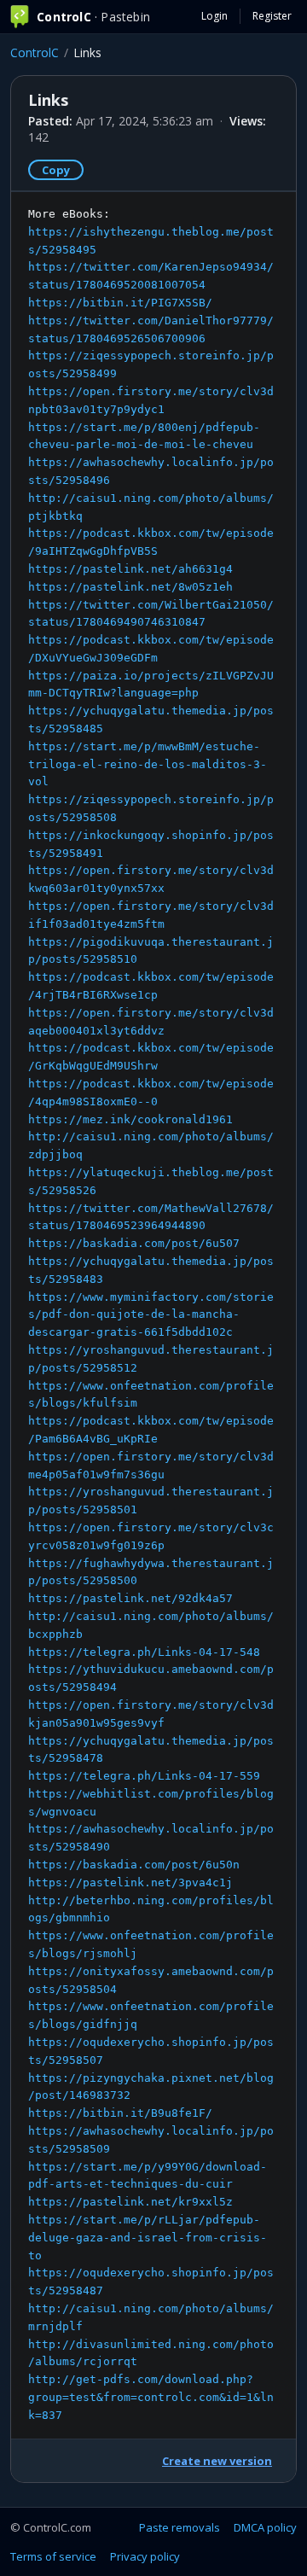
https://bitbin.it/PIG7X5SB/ (120, 303)
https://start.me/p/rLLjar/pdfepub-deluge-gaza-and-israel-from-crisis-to (148, 2238)
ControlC (35, 52)
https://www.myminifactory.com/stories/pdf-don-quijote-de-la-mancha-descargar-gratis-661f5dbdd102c (151, 1315)
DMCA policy (265, 2527)
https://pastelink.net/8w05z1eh (130, 587)
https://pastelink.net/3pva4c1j (130, 1882)
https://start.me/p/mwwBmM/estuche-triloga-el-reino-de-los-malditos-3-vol (148, 764)
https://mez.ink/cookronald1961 (130, 1119)
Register (272, 16)
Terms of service (53, 2556)
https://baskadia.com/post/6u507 (134, 1243)
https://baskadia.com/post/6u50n (134, 1865)
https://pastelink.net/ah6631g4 (130, 569)
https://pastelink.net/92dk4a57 (130, 1598)
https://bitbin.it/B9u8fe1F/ (120, 2113)
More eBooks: (151, 1314)
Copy (56, 170)
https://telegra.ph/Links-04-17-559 (144, 1776)
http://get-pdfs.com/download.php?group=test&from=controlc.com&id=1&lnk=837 (151, 2397)
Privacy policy (145, 2556)
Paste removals (180, 2527)
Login (214, 16)
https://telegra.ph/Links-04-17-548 (144, 1652)
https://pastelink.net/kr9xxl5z (130, 2202)
